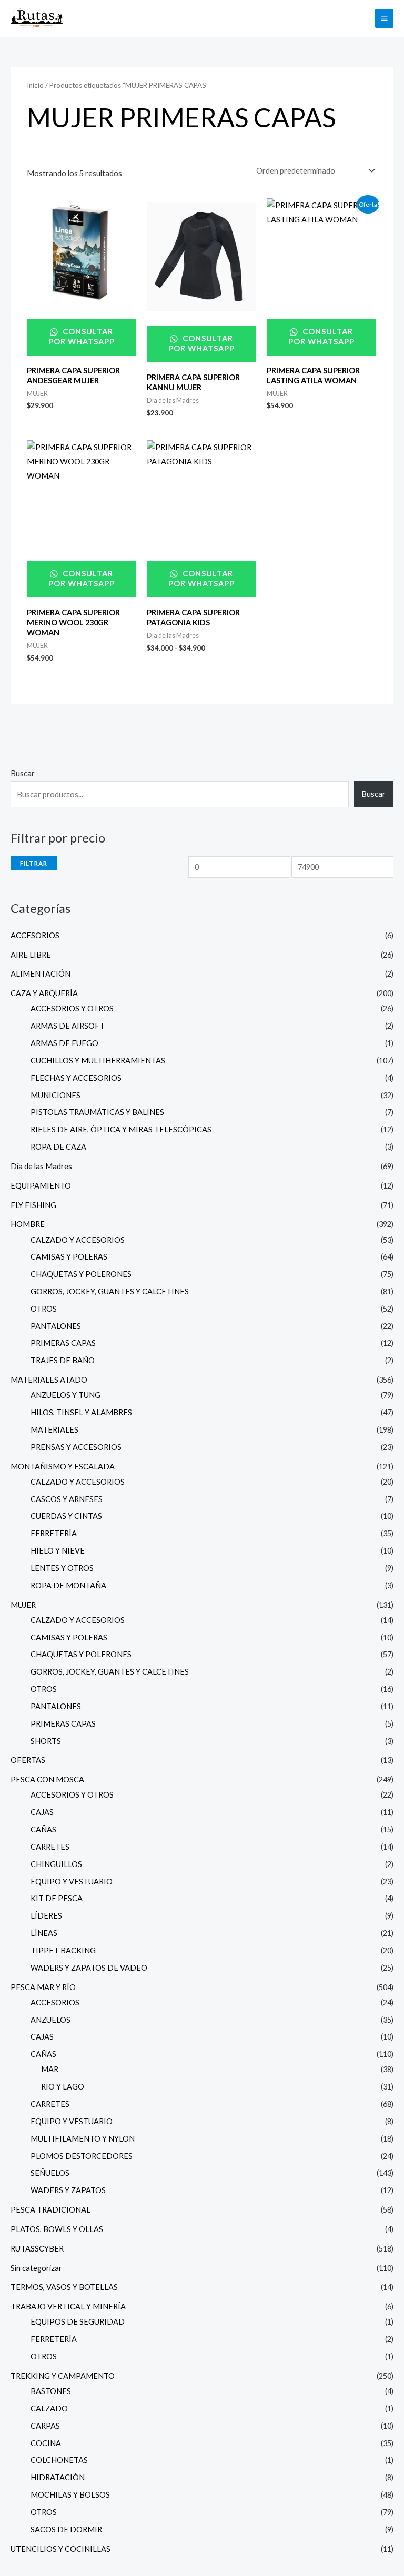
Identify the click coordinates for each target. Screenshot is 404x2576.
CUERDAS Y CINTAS (66, 1516)
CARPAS (45, 2426)
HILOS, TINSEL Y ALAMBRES (81, 1412)
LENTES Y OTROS (62, 1568)
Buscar (23, 773)
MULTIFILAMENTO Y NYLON (83, 2139)
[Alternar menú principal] (384, 18)
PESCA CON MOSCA (47, 1779)
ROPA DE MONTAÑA (68, 1585)
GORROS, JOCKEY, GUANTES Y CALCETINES (110, 1291)
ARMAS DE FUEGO (64, 1043)
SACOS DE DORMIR (66, 2529)
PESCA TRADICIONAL (50, 2210)
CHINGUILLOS (56, 1864)
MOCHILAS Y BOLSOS (70, 2495)
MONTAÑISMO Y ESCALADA (63, 1467)
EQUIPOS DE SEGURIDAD (78, 2322)
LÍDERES (46, 1916)
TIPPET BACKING (63, 1950)
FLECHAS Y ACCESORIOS (76, 1078)
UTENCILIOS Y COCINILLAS (60, 2549)
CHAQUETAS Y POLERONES (81, 1274)
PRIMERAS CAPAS (63, 1343)
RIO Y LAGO (63, 2087)
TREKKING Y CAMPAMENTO (63, 2376)
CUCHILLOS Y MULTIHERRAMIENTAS (98, 1061)
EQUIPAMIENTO (41, 1186)
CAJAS (42, 1812)
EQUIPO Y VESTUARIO (72, 1882)
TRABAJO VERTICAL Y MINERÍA (68, 2306)
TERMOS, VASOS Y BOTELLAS (64, 2287)
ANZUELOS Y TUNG (65, 1395)
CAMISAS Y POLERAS (69, 1257)
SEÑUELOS (50, 2173)
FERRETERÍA (54, 1533)
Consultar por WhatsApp (82, 337)
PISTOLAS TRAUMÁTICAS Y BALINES (97, 1112)
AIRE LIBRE (31, 955)
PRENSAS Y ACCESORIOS (76, 1447)
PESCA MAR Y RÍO (43, 1987)
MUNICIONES (55, 1095)
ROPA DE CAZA (58, 1147)
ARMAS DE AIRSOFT (68, 1026)
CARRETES (50, 1847)
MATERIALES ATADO (49, 1380)
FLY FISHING (33, 1205)
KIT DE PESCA (57, 1898)
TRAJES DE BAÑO (63, 1360)
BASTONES (51, 2391)
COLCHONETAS (59, 2460)
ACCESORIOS (35, 935)
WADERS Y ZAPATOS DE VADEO (89, 1968)
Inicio (35, 85)
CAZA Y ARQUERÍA (44, 993)
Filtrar (34, 863)
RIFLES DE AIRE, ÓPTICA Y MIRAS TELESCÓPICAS (121, 1129)
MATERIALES (54, 1430)
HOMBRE (28, 1224)
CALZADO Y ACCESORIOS (78, 1240)
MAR (50, 2069)
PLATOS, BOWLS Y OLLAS (57, 2229)
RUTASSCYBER (37, 2249)
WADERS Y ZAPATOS (68, 2190)
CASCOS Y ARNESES (67, 1499)
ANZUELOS (50, 2020)
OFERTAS (28, 1760)
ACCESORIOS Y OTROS (72, 1008)
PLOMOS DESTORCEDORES (82, 2156)
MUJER (23, 1605)
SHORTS (46, 1741)
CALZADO (49, 2408)
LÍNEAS (44, 1933)
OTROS (44, 1309)
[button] (361, 18)
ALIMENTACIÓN (41, 974)
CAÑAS (43, 1829)
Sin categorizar (36, 2268)
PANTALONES (56, 1326)
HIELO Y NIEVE (58, 1551)
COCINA (46, 2443)
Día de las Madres (41, 1166)
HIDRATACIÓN (58, 2477)
